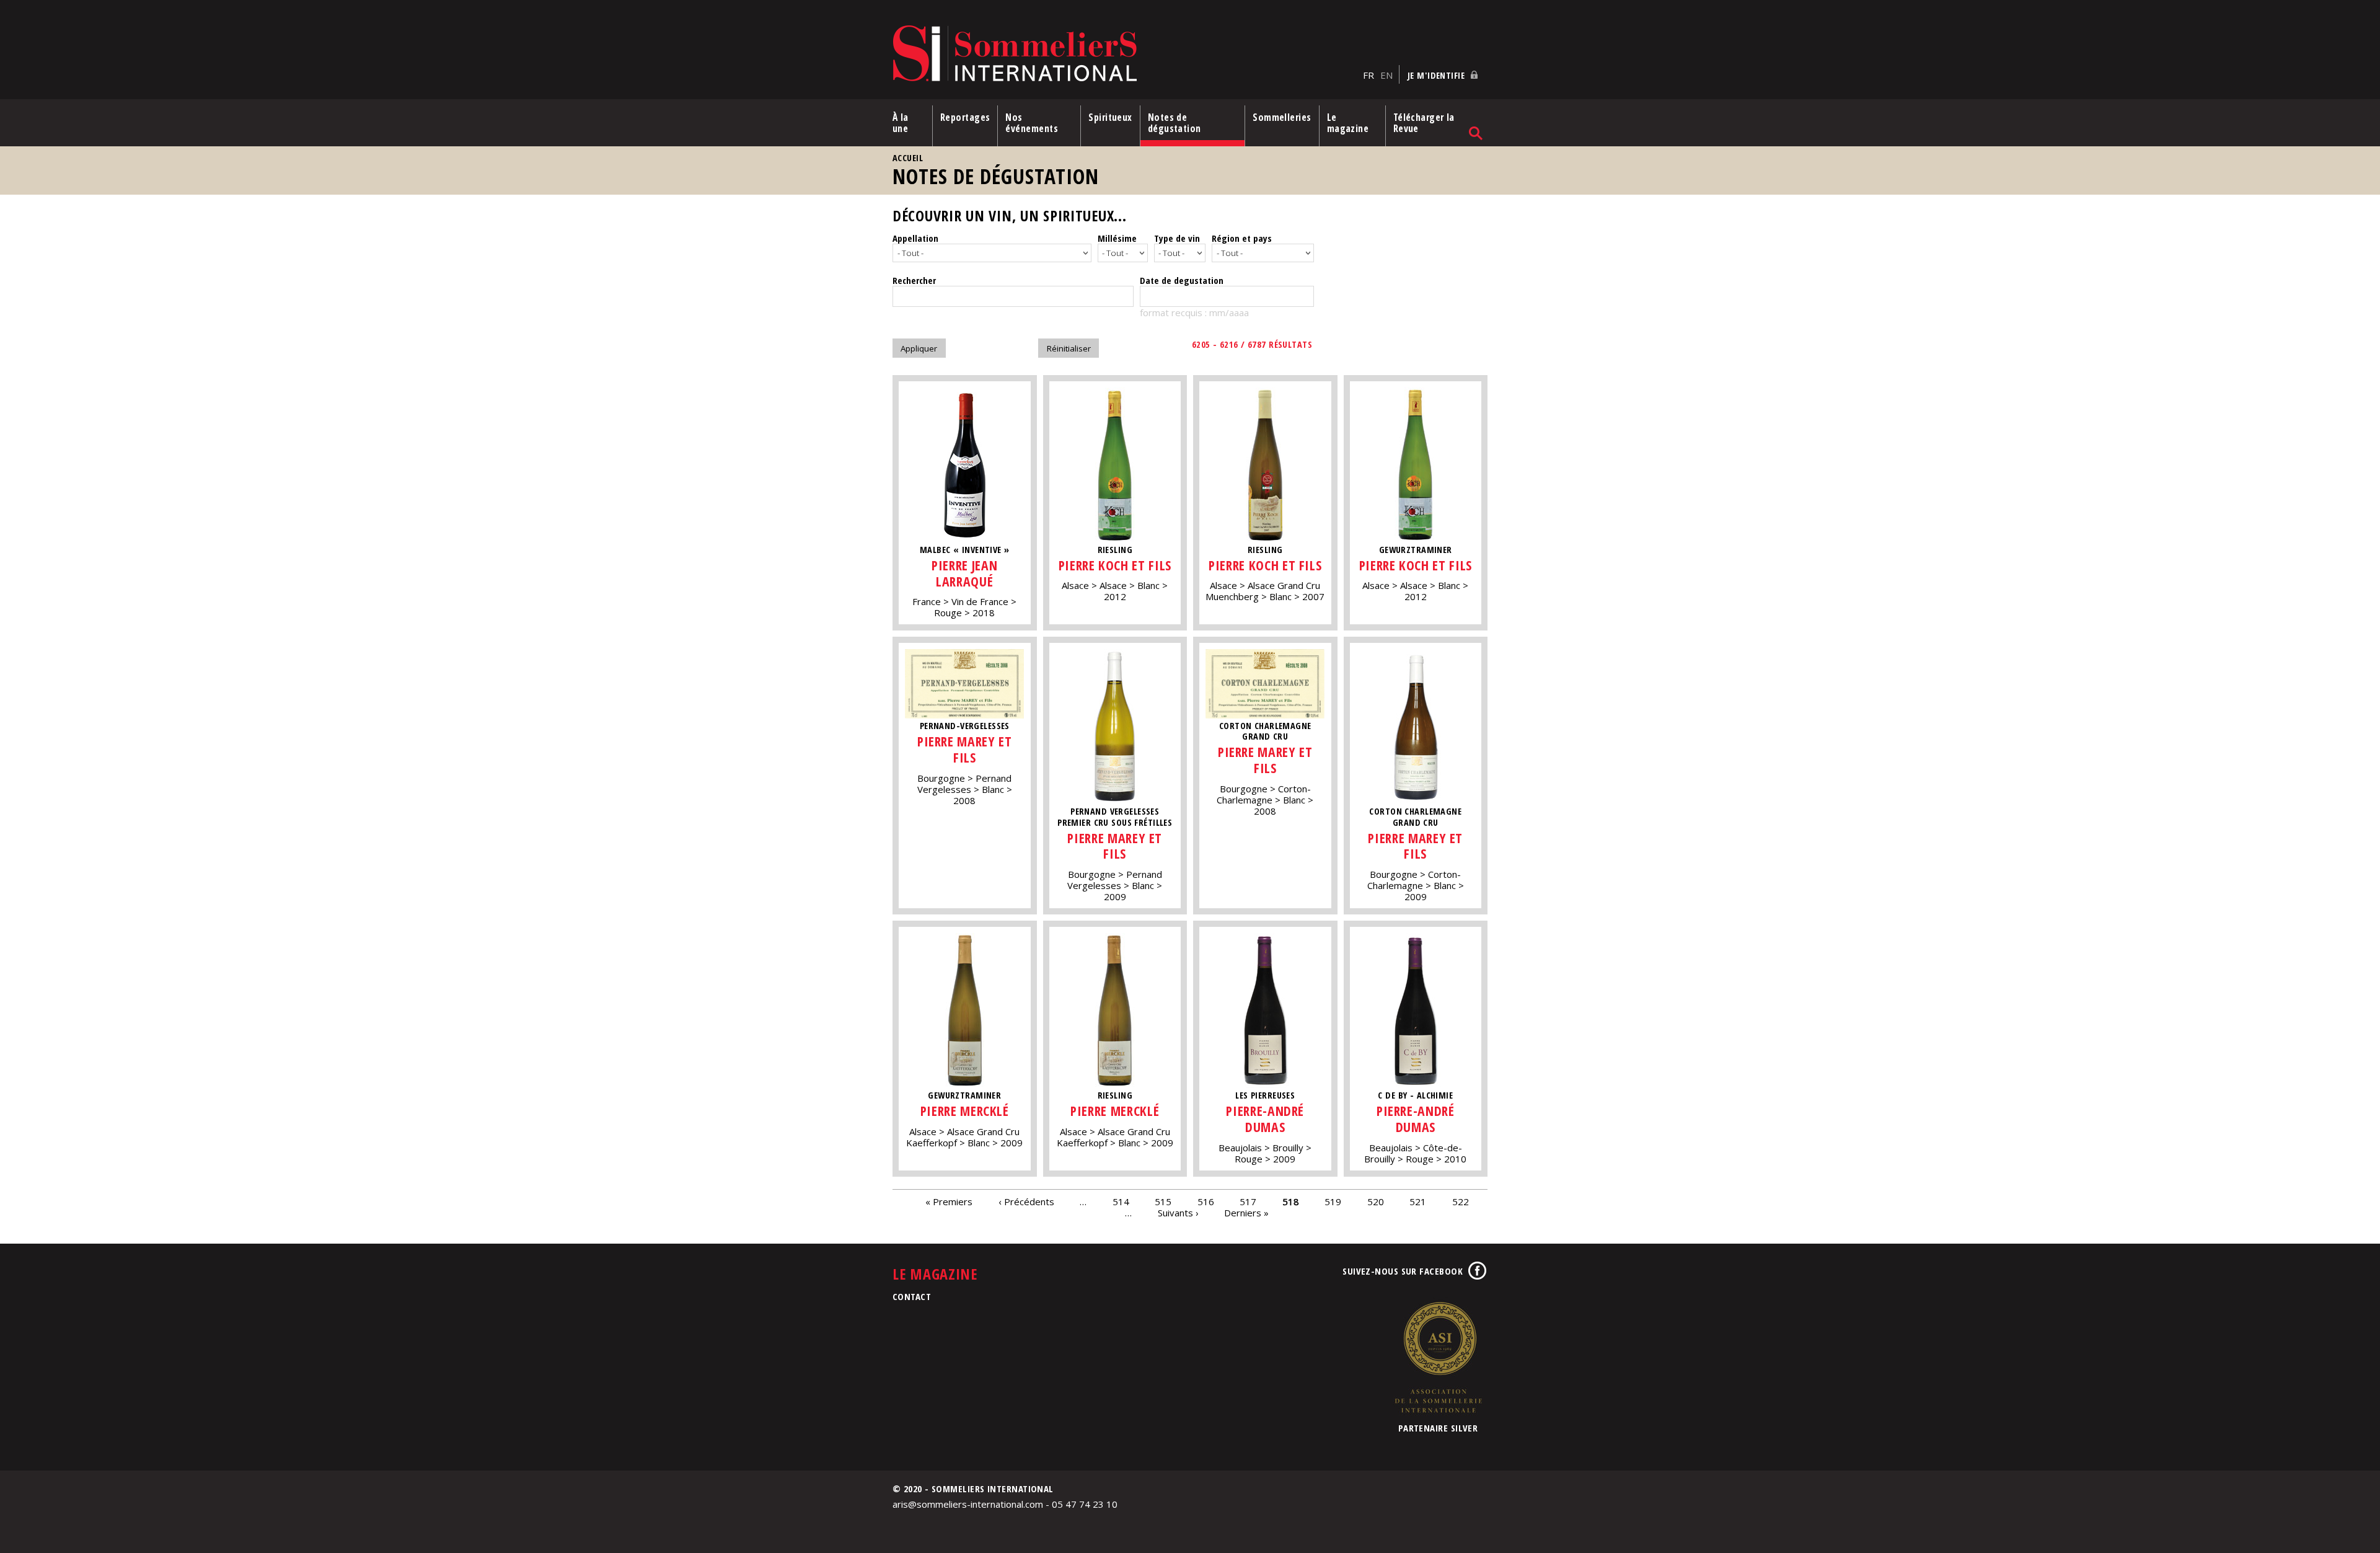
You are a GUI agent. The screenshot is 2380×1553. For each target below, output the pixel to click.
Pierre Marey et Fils (965, 749)
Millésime (1117, 238)
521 (1418, 1201)
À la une (901, 123)
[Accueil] (1125, 54)
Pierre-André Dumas (1265, 1119)
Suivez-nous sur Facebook (1403, 1271)
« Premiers (949, 1201)
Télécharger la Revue (1424, 123)
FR (1368, 75)
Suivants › (1178, 1213)
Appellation (915, 238)
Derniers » (1246, 1213)
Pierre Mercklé (965, 1111)
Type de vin (1177, 238)
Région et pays (1242, 238)
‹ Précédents (1026, 1201)
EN (1386, 75)
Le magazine (1348, 123)
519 (1333, 1201)
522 (1461, 1201)
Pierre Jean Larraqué (964, 573)
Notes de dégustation (1175, 123)
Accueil (908, 158)
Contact (912, 1296)
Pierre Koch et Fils (1115, 565)
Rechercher (914, 280)
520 (1376, 1201)
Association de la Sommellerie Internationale (1438, 1357)
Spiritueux (1110, 117)
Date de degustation (1182, 280)
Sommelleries (1282, 117)
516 (1206, 1201)
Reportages (965, 117)
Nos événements (1032, 123)
